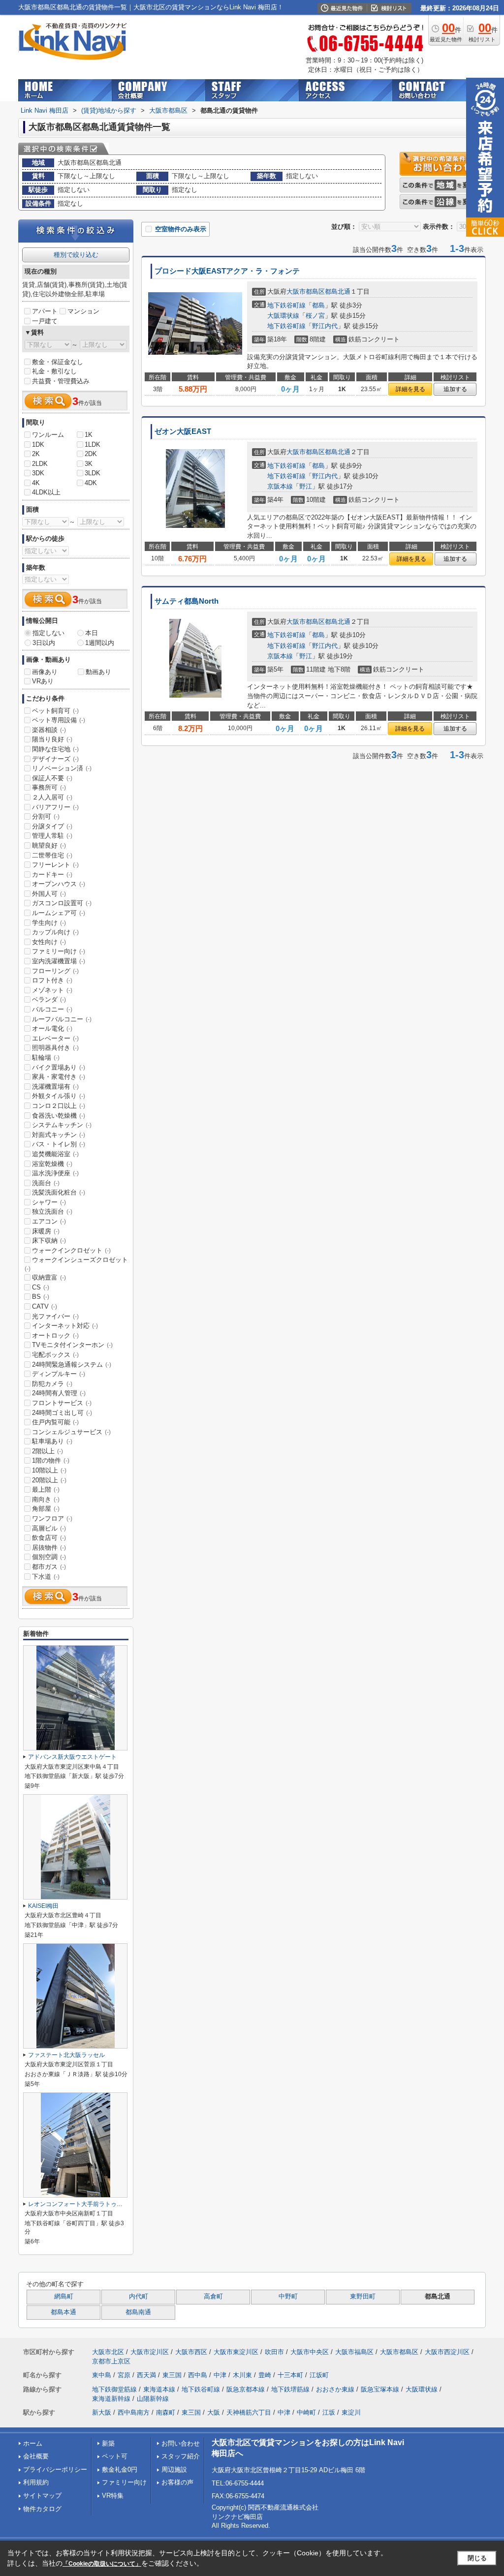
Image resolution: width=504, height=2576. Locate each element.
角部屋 (46, 1509)
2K (36, 454)
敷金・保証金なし (58, 362)
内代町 (139, 2297)
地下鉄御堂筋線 (114, 2389)
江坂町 (319, 2375)
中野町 (288, 2297)
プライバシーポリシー (55, 2469)
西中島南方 (134, 2412)
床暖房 (46, 1231)
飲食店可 (49, 1538)
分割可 (46, 816)
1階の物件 (51, 1460)
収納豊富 (49, 1277)
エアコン (49, 1221)
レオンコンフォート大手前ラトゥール (78, 2204)
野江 (306, 486)
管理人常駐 (52, 836)
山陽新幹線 (153, 2399)
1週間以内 (100, 643)
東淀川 (351, 2412)
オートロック (55, 1335)
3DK (38, 473)
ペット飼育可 (55, 711)
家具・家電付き (59, 1077)
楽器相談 (49, 730)
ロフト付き (52, 980)
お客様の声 (177, 2482)
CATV (45, 1306)
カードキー (52, 874)
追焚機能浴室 (55, 1154)
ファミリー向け (59, 951)
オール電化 (52, 1028)
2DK (91, 454)
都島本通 (63, 2312)
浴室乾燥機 (52, 1164)
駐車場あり (52, 1441)
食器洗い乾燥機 (59, 1116)
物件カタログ (42, 2509)
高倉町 (213, 2297)
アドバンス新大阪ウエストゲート (72, 1757)
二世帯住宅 (52, 855)
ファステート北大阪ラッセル (66, 2055)
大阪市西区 (191, 2352)
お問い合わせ (181, 2443)
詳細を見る (410, 389)
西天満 (146, 2375)
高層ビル (49, 1528)
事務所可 (49, 787)
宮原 (124, 2375)
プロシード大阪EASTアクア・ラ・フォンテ (227, 271)
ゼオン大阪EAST (183, 431)
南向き (46, 1499)
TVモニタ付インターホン (72, 1345)
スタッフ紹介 (181, 2456)
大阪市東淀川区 (236, 2352)
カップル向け (55, 932)
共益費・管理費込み (61, 381)
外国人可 (49, 894)
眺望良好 (49, 845)
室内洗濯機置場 (59, 961)
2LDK (40, 464)
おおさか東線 (335, 2389)
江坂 (329, 2412)
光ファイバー (55, 1316)
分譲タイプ (52, 826)
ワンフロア (52, 1518)
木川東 (242, 2375)
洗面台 (46, 1183)
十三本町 (290, 2375)
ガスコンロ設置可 (62, 903)
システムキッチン (62, 1125)
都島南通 (138, 2312)
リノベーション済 (62, 768)
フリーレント (55, 865)
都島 (318, 305)
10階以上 (49, 1470)
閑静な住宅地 (55, 749)
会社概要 (36, 2456)
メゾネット (52, 990)
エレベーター (55, 1038)
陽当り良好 (52, 739)
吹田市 (274, 2352)
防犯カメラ (52, 1384)
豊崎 (265, 2375)
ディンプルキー (59, 1374)
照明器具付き (55, 1048)
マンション (83, 311)
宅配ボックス (55, 1355)
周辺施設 (174, 2469)
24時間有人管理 (59, 1393)
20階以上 (49, 1480)
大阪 (214, 2412)
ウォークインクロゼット (71, 1250)
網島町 (64, 2297)
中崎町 (306, 2412)
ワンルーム (48, 435)
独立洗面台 (52, 1211)
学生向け (49, 923)
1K (89, 435)
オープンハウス (59, 884)
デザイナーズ (55, 759)
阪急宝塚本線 (380, 2389)
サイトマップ (42, 2496)
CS (41, 1287)
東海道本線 (159, 2389)
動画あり (98, 672)
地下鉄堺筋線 (290, 2389)
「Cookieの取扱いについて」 (102, 2564)
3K (89, 464)
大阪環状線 (283, 316)
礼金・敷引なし (54, 371)
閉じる (477, 2558)
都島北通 (338, 291)
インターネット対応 (65, 1326)
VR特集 (113, 2496)
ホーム (33, 2443)
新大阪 (102, 2412)
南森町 (166, 2412)
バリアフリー (55, 807)
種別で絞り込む (76, 255)
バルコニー (52, 1009)
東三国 (172, 2375)
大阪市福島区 (354, 2352)
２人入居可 (52, 797)
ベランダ (49, 999)
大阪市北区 (108, 2352)
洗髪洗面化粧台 (59, 1192)
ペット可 (115, 2456)
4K (36, 483)
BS (41, 1297)
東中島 (102, 2375)
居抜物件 (49, 1548)
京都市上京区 (111, 2361)
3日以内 (44, 643)
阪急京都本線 (246, 2389)
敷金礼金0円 (120, 2469)
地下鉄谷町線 (286, 305)
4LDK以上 (46, 492)
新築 (108, 2443)
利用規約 (36, 2482)
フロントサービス (62, 1403)
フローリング (55, 971)
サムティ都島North (187, 601)
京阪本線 (280, 486)
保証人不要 (52, 778)
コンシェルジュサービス (71, 1432)
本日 (92, 633)
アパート (45, 311)
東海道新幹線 (111, 2399)
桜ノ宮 (315, 316)
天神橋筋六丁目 (249, 2412)
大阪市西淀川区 (447, 2352)
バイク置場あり (59, 1067)
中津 (220, 2375)
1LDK (93, 445)
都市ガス (49, 1567)
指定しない (48, 633)
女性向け (49, 942)
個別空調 (49, 1557)
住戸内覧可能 (55, 1422)
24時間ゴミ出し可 (62, 1413)
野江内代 (325, 326)
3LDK (93, 473)
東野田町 (363, 2297)
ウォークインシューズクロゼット (76, 1264)
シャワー (49, 1202)
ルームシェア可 (59, 913)
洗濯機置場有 (55, 1087)
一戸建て (45, 321)
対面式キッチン (59, 1135)
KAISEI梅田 (43, 1906)
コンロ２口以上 (59, 1106)
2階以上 (47, 1451)
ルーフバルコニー (62, 1019)
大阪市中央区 (310, 2352)
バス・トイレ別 (59, 1144)
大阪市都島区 (306, 291)
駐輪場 (46, 1058)
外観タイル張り (59, 1096)
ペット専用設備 (59, 720)
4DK (91, 483)
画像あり (45, 672)
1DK (38, 445)
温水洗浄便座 (55, 1173)
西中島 (198, 2375)
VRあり (43, 681)
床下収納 (49, 1241)
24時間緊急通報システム (72, 1365)
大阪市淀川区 (150, 2352)
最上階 (46, 1489)
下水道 (46, 1577)
